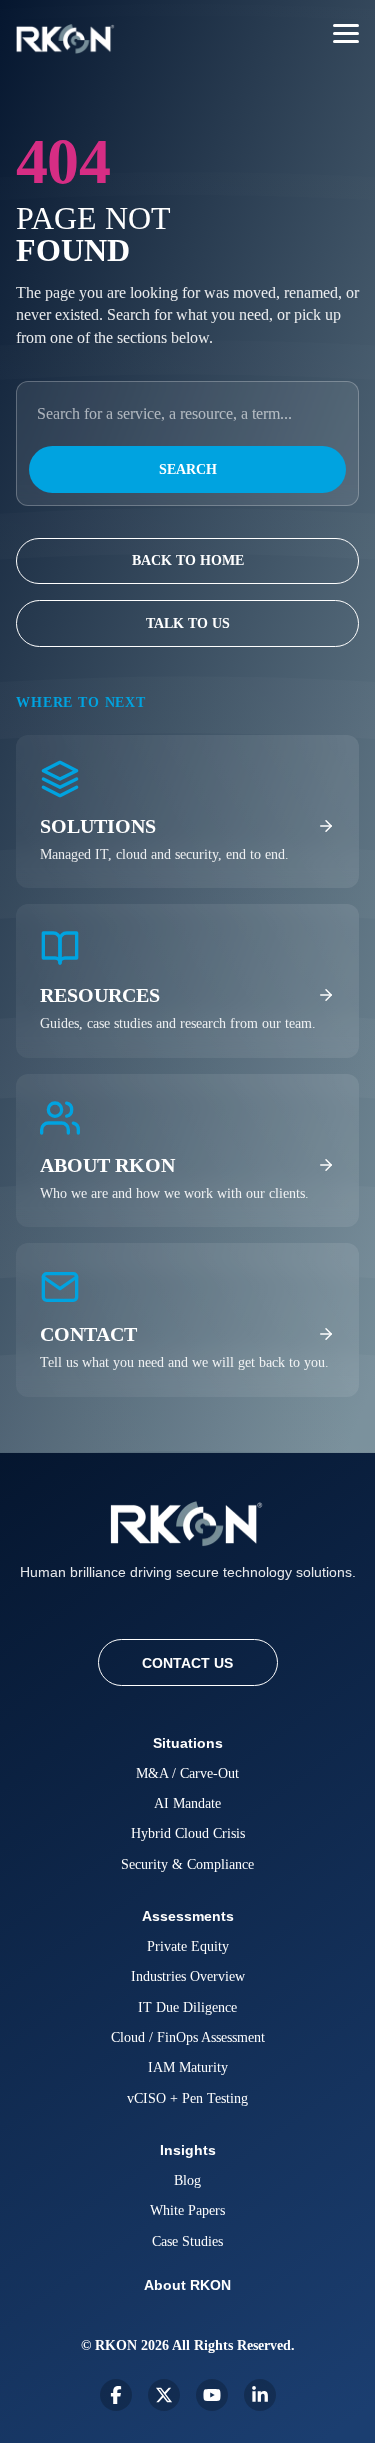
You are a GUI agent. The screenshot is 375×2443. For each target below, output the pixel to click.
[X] (164, 2395)
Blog (187, 2180)
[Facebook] (116, 2395)
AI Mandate (187, 1803)
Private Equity (188, 1946)
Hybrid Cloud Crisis (188, 1833)
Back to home (188, 560)
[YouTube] (212, 2395)
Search (188, 469)
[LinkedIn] (260, 2395)
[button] (346, 32)
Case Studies (187, 2241)
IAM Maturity (188, 2067)
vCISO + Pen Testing (187, 2098)
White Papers (187, 2210)
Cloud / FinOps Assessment (188, 2037)
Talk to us (188, 623)
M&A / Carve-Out (187, 1773)
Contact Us (187, 1663)
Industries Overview (188, 1976)
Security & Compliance (187, 1864)
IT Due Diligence (187, 2007)
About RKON (187, 2285)
